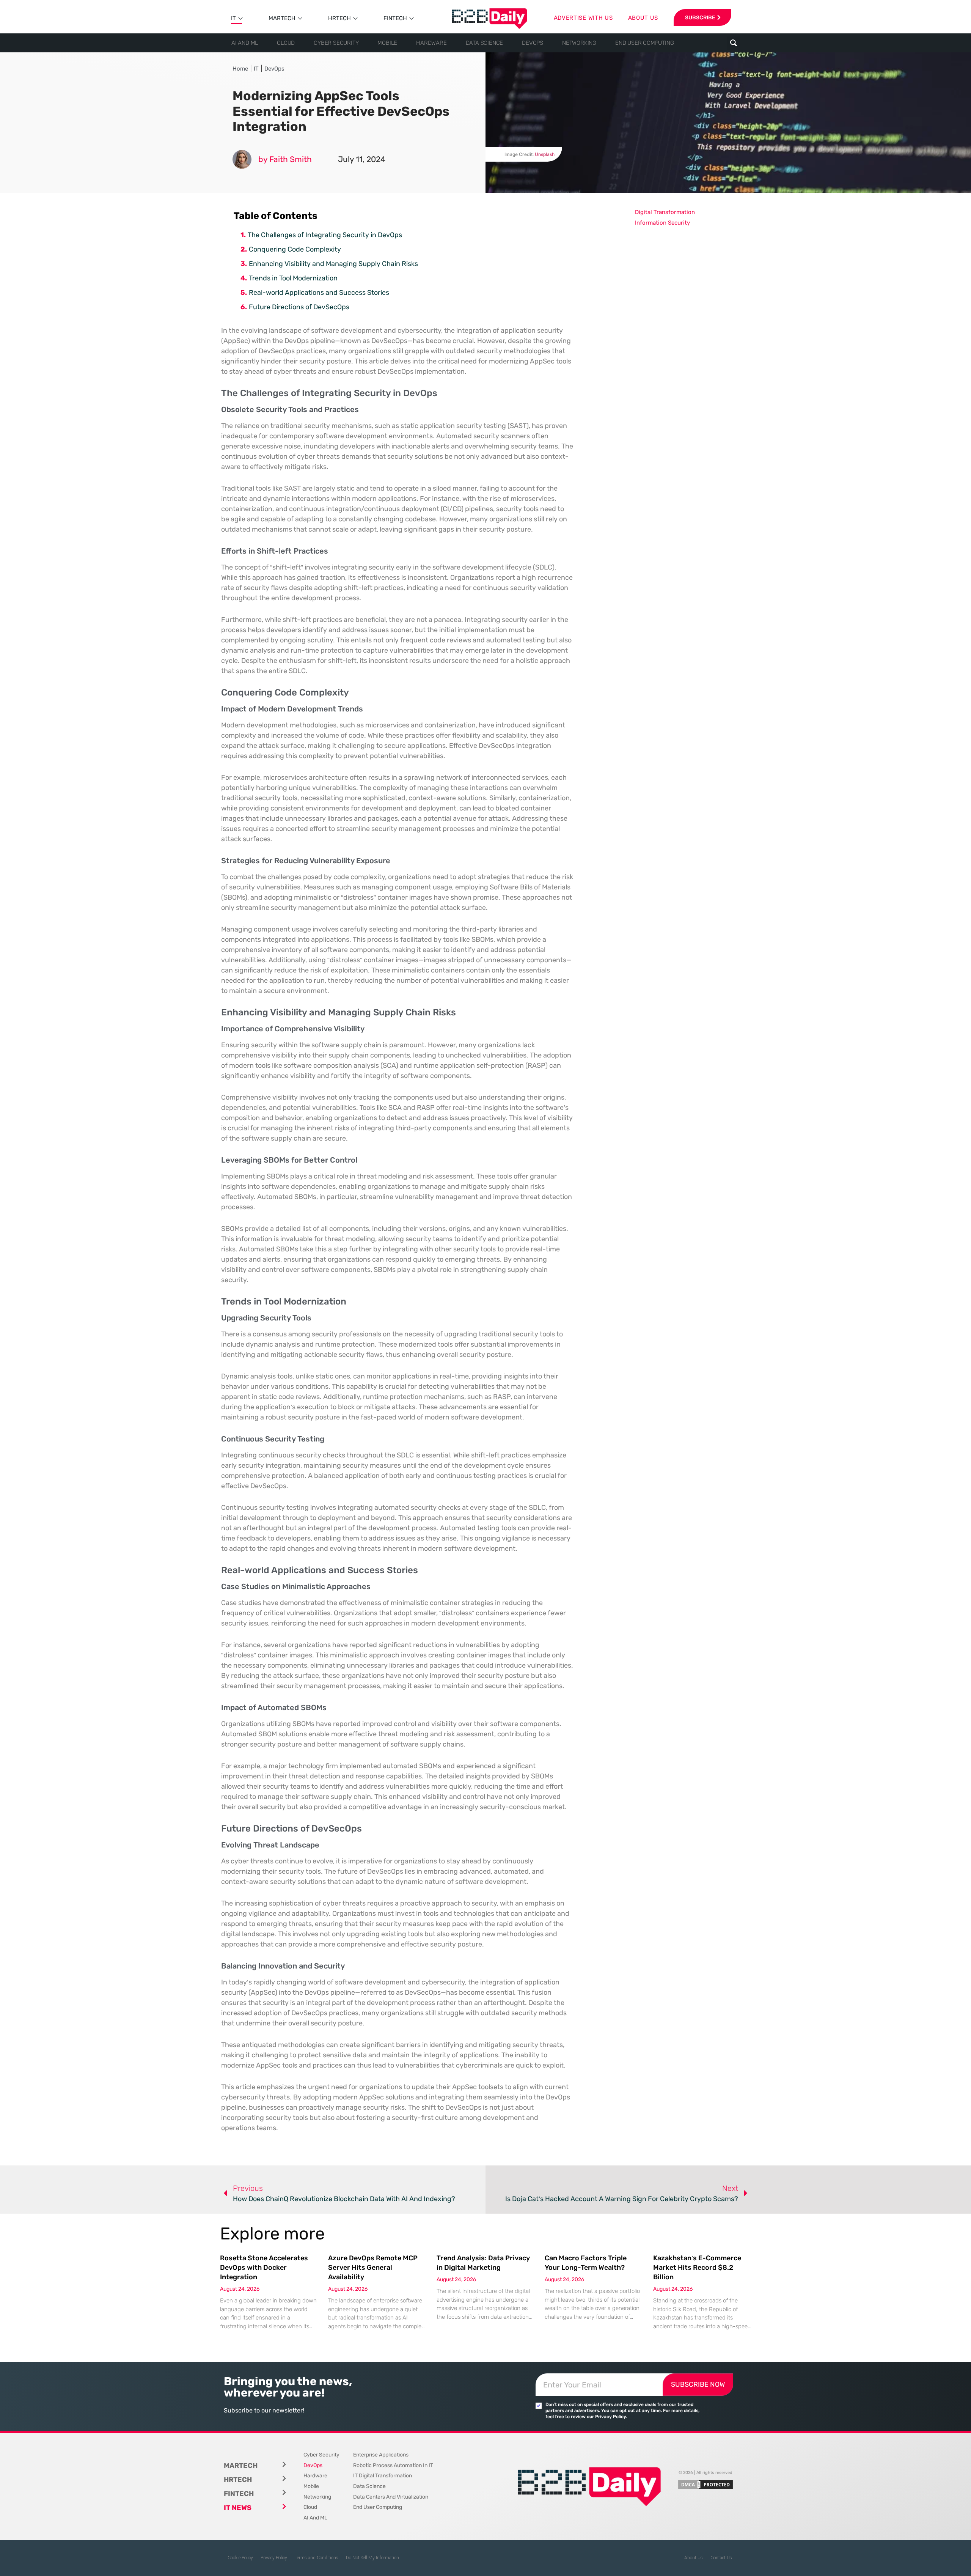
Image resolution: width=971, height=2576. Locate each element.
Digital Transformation (665, 212)
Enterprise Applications (381, 2455)
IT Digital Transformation (383, 2476)
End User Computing (644, 43)
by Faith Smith (285, 159)
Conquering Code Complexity (295, 249)
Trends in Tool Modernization (293, 278)
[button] (733, 43)
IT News (238, 2508)
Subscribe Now (698, 2384)
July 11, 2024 (362, 159)
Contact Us (721, 2558)
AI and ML (245, 43)
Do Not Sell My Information (372, 2558)
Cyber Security (336, 43)
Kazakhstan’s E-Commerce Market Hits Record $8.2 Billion (697, 2268)
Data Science (485, 43)
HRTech (339, 18)
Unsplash (545, 154)
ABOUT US (643, 18)
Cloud (286, 43)
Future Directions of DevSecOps (299, 307)
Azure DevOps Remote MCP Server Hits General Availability (373, 2268)
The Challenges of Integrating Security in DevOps (325, 235)
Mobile (387, 43)
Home (240, 69)
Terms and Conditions (317, 2558)
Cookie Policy (240, 2558)
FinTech (395, 18)
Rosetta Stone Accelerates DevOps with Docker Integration (264, 2268)
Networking (579, 43)
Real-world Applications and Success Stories (319, 293)
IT (233, 18)
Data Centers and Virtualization (391, 2497)
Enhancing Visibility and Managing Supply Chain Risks (333, 264)
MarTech (282, 18)
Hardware (431, 43)
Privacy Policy (274, 2558)
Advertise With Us (583, 18)
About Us (694, 2558)
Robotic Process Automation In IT (393, 2465)
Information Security (662, 223)
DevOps (533, 43)
